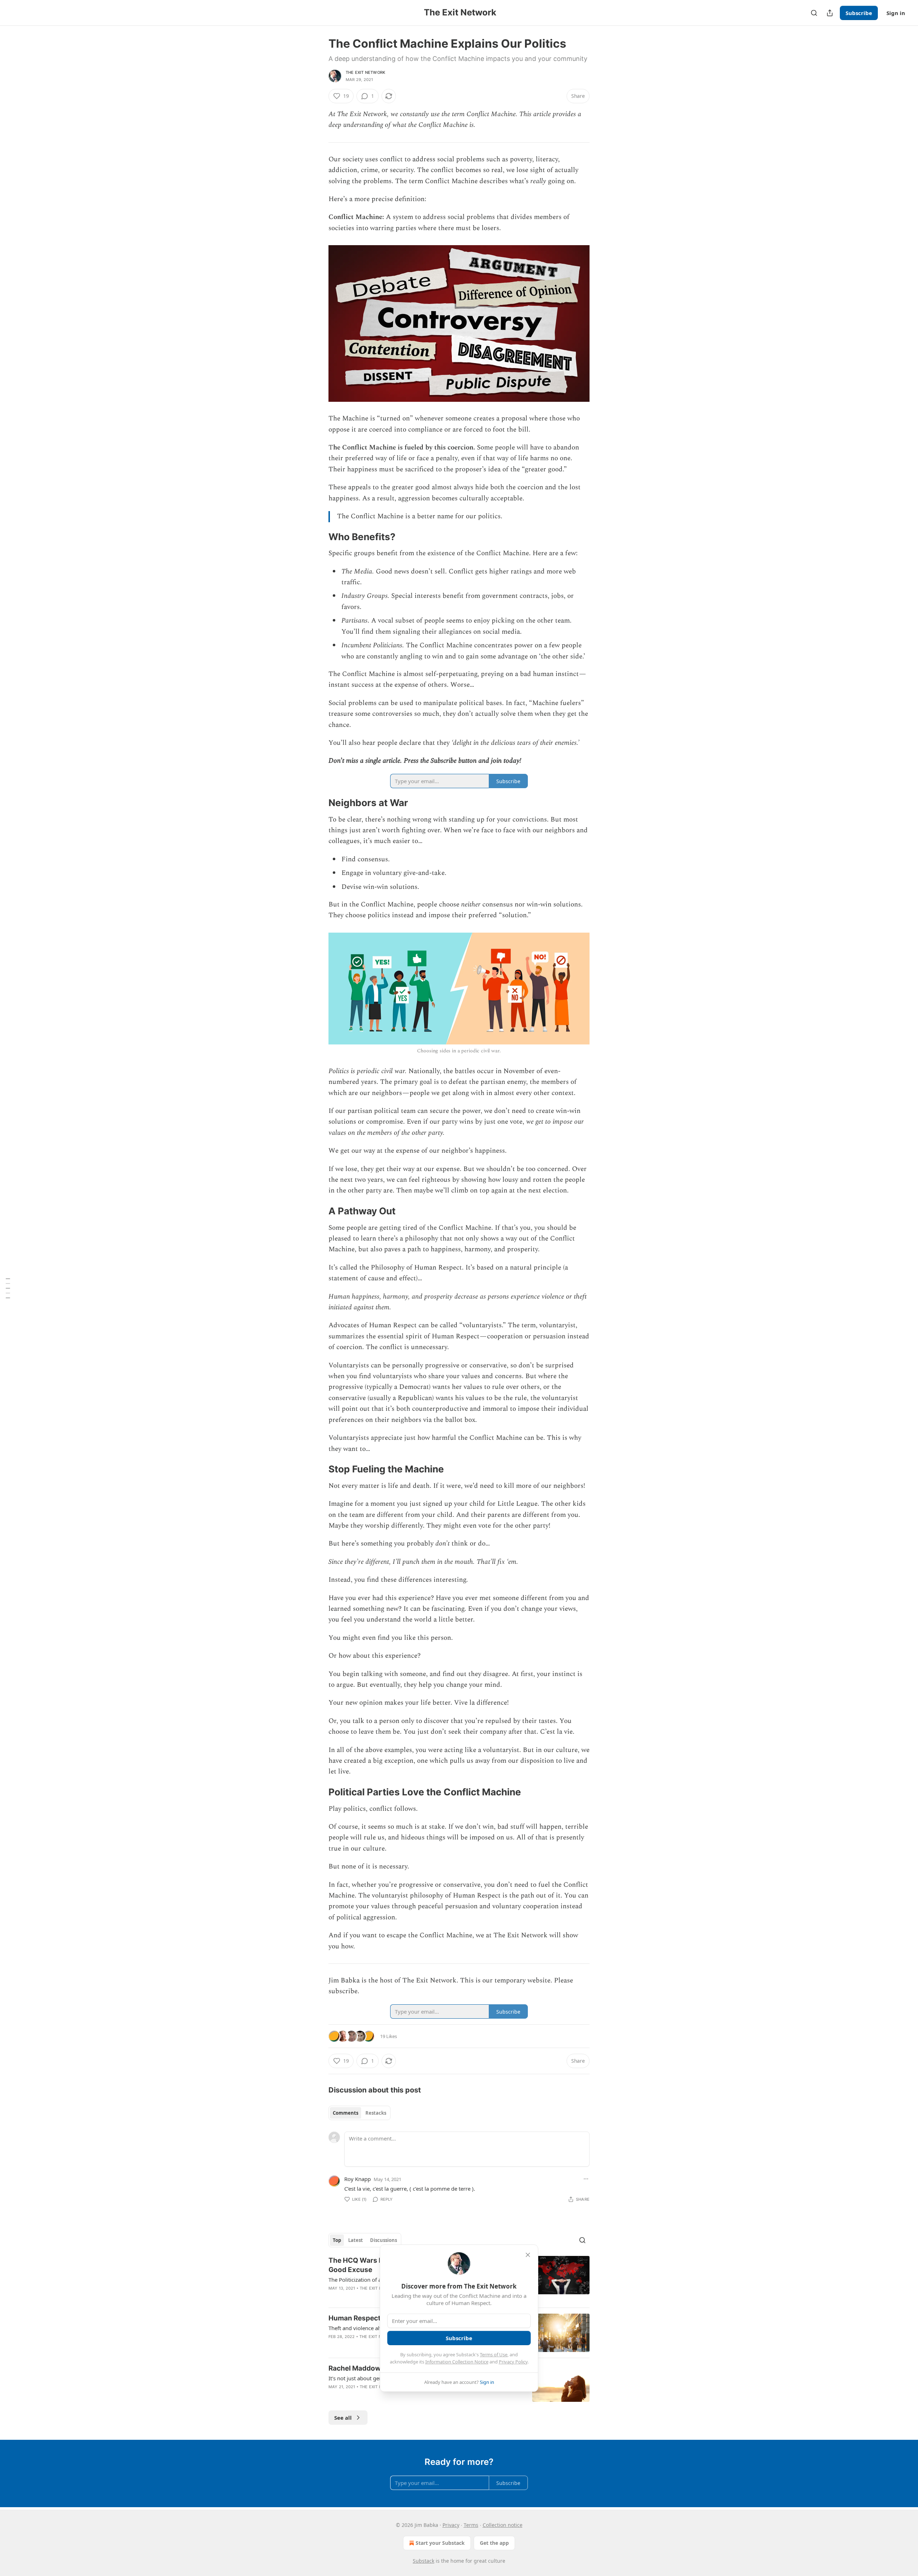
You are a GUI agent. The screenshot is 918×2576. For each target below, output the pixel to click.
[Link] (318, 537)
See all (343, 2418)
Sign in (896, 13)
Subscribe (859, 13)
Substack (423, 2561)
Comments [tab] (346, 2113)
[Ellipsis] (586, 2179)
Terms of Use (494, 2354)
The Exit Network (365, 72)
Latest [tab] (356, 2240)
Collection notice (503, 2525)
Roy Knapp (358, 2179)
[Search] (814, 13)
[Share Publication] (830, 13)
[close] (528, 2255)
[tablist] (359, 2113)
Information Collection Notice (457, 2362)
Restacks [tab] (376, 2113)
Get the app (494, 2543)
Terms (471, 2525)
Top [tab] (337, 2240)
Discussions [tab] (384, 2240)
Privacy (451, 2525)
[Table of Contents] (8, 1288)
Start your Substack (440, 2543)
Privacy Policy (513, 2362)
